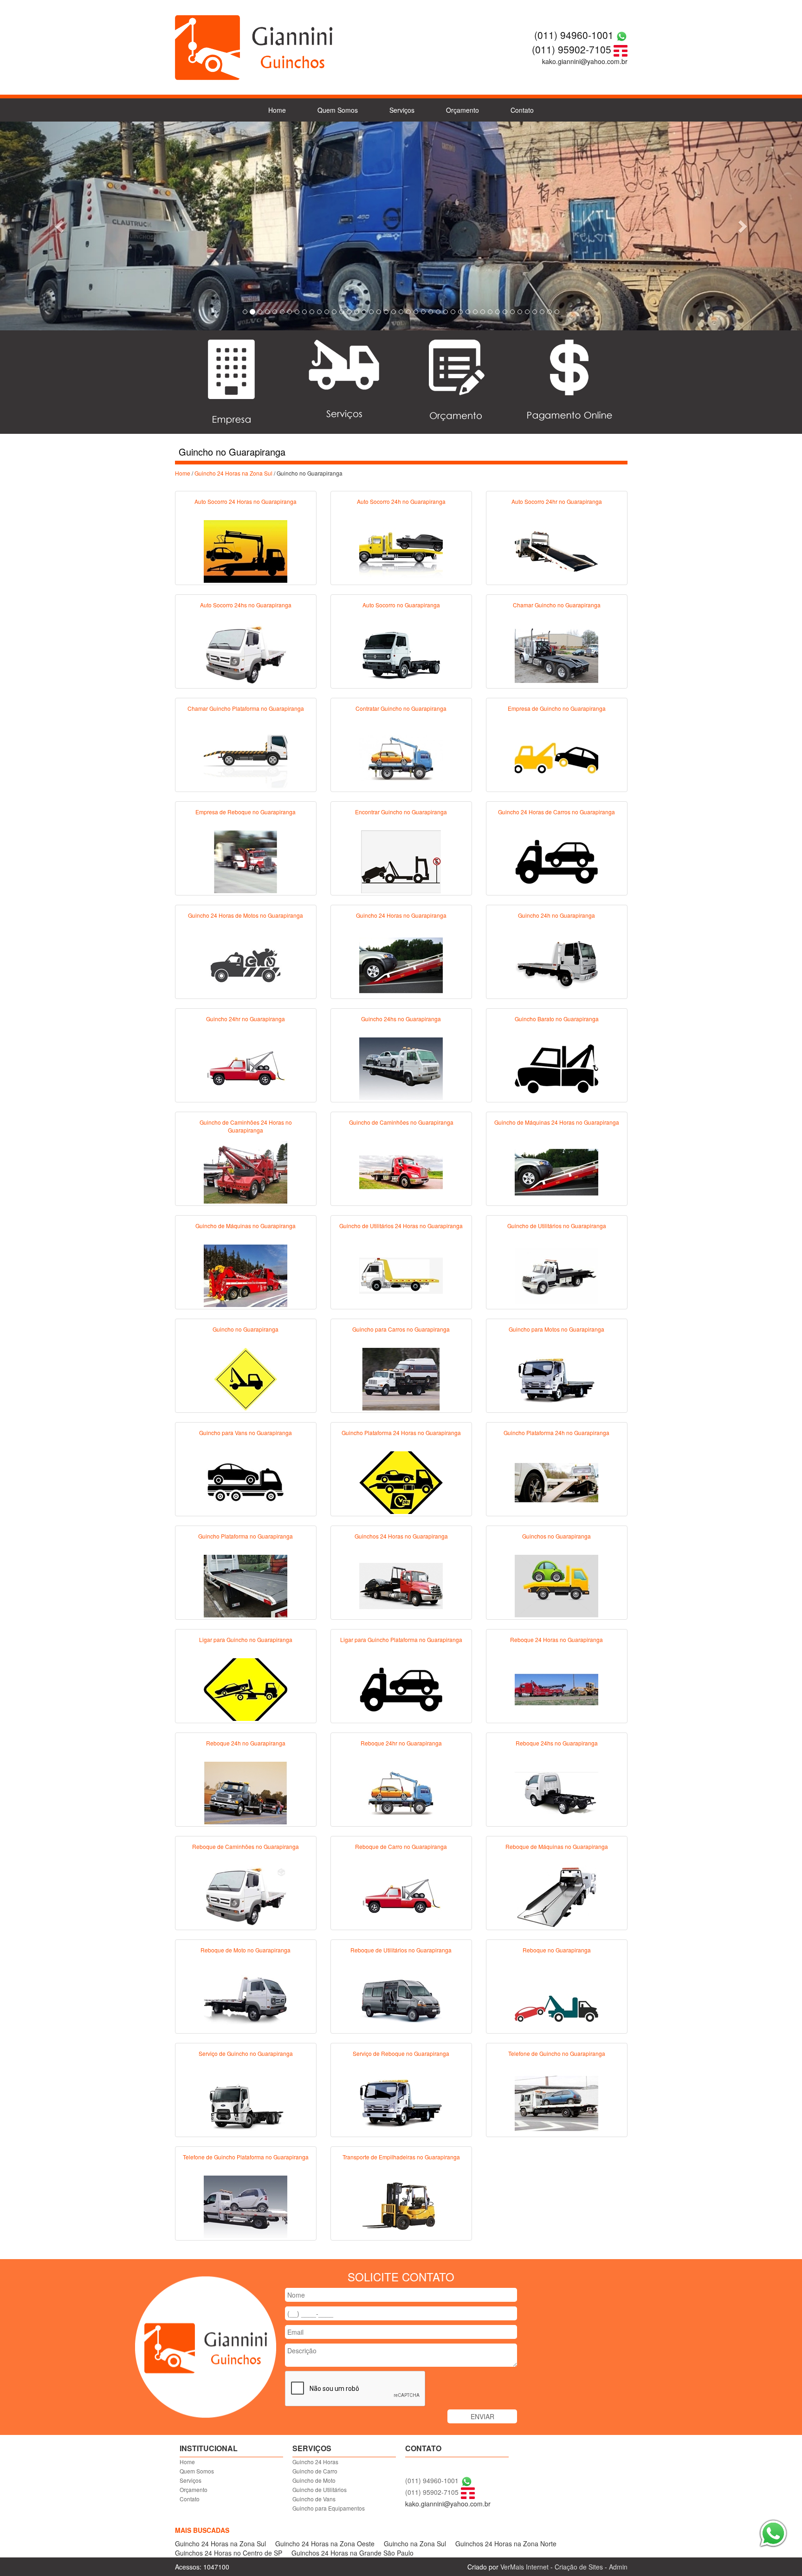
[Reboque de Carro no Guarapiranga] (401, 1895)
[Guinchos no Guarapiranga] (556, 1585)
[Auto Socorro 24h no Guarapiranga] (401, 550)
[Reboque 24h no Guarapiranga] (246, 1792)
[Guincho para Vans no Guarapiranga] (246, 1481)
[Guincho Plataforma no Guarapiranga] (246, 1585)
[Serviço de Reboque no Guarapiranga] (401, 2102)
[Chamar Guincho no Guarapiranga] (556, 654)
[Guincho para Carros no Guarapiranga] (401, 1378)
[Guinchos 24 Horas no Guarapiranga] (401, 1585)
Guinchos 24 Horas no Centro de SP (229, 2553)
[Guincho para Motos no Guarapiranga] (556, 1378)
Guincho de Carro (315, 2471)
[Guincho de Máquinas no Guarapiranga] (246, 1275)
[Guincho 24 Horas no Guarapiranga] (401, 964)
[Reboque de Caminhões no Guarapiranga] (246, 1895)
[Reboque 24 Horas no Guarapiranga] (556, 1688)
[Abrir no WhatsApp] (622, 35)
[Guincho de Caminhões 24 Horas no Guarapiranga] (246, 1171)
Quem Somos (338, 110)
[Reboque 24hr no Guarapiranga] (401, 1792)
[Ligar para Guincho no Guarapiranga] (246, 1688)
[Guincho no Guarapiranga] (246, 1378)
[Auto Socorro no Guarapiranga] (401, 654)
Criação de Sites (579, 2567)
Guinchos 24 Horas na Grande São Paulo (352, 2553)
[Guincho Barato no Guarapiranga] (556, 1068)
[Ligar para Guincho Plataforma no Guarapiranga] (401, 1688)
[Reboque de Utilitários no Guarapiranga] (401, 1999)
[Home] (254, 46)
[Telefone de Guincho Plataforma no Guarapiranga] (246, 2206)
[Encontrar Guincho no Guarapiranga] (401, 861)
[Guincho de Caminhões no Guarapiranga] (401, 1171)
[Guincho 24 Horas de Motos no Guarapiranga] (246, 964)
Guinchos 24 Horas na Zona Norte (506, 2544)
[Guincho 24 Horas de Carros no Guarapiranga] (556, 861)
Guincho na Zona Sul (415, 2544)
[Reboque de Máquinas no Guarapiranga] (556, 1895)
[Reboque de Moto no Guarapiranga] (246, 1999)
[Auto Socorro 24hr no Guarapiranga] (556, 550)
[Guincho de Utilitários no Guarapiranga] (556, 1275)
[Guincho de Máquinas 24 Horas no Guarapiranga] (556, 1171)
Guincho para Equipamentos (329, 2508)
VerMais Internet (524, 2567)
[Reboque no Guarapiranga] (556, 1999)
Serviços (402, 110)
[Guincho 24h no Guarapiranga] (556, 964)
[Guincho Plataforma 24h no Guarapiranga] (556, 1481)
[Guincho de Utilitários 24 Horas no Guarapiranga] (401, 1275)
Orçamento (462, 110)
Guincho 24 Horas (315, 2462)
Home (277, 110)
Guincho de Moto (314, 2480)
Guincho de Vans (314, 2499)
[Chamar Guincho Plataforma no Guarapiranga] (246, 757)
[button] (60, 226)
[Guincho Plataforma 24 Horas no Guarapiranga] (401, 1481)
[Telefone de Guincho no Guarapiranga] (556, 2102)
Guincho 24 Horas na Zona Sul (233, 473)
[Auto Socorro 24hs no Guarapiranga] (246, 654)
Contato (522, 110)
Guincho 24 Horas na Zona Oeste (325, 2544)
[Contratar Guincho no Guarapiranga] (401, 757)
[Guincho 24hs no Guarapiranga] (401, 1068)
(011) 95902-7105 (572, 49)
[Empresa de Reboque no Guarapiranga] (246, 861)
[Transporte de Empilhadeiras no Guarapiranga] (401, 2206)
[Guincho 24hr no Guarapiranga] (246, 1068)
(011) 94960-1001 (574, 35)
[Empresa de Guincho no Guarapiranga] (556, 757)
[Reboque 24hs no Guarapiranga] (556, 1792)
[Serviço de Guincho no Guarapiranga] (246, 2102)
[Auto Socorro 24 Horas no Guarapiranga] (246, 550)
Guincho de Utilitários (320, 2489)
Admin (618, 2567)
